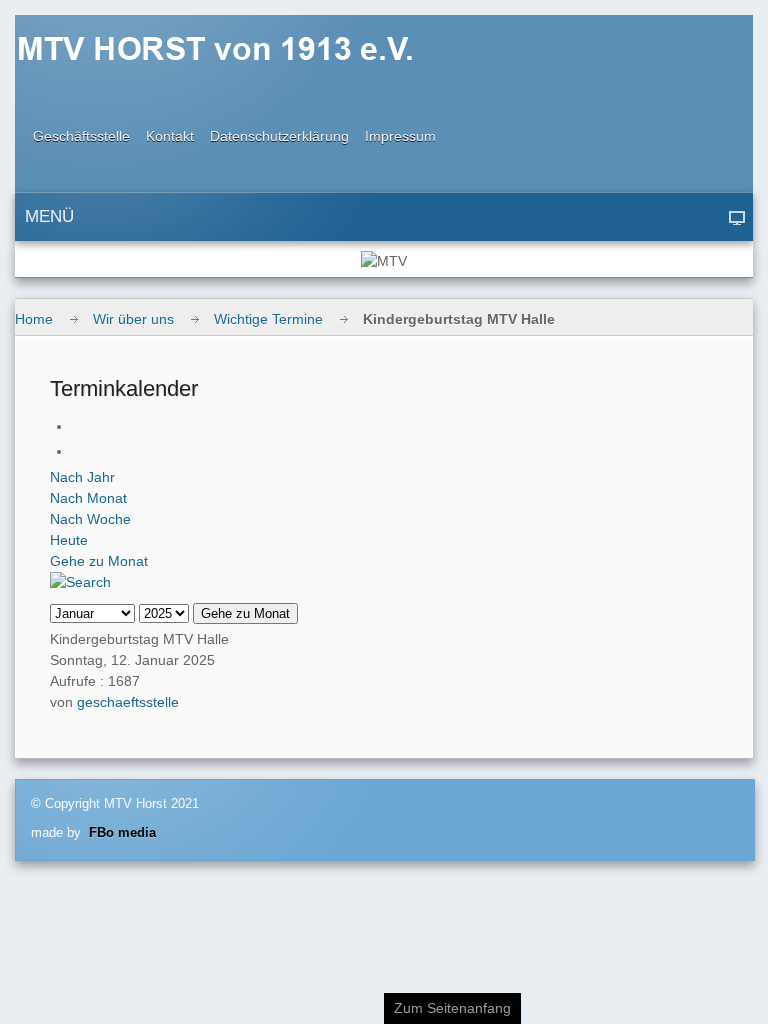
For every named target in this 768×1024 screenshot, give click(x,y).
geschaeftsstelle (128, 702)
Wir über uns (133, 319)
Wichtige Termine (268, 319)
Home (34, 319)
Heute (69, 540)
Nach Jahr (82, 477)
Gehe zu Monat (99, 561)
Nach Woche (90, 519)
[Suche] (80, 582)
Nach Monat (88, 498)
